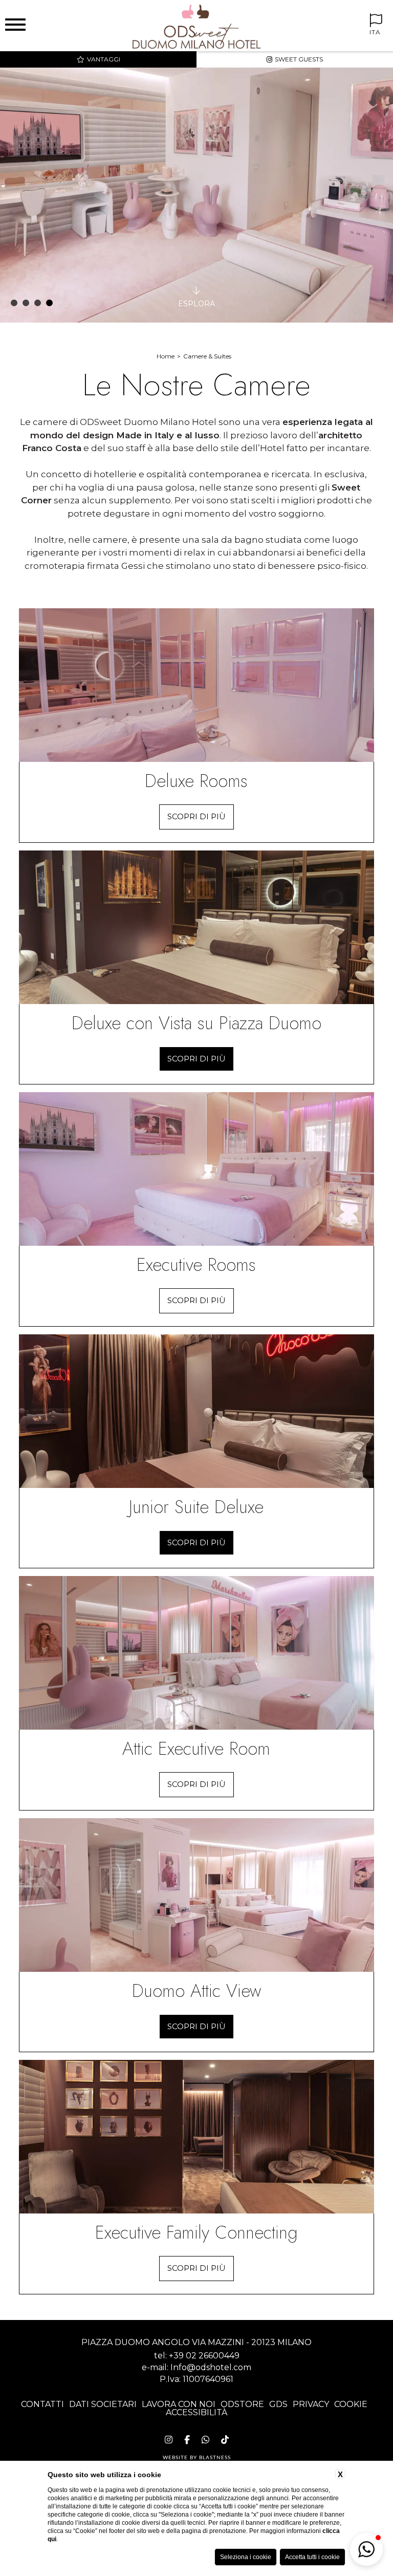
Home (166, 356)
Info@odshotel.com (211, 2367)
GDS (278, 2404)
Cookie (351, 2404)
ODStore (242, 2404)
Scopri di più (196, 816)
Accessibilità (196, 2412)
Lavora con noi (179, 2404)
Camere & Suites (207, 356)
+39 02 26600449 (204, 2356)
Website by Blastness (197, 2458)
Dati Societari (103, 2404)
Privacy (311, 2404)
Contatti (42, 2404)
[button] (366, 2549)
